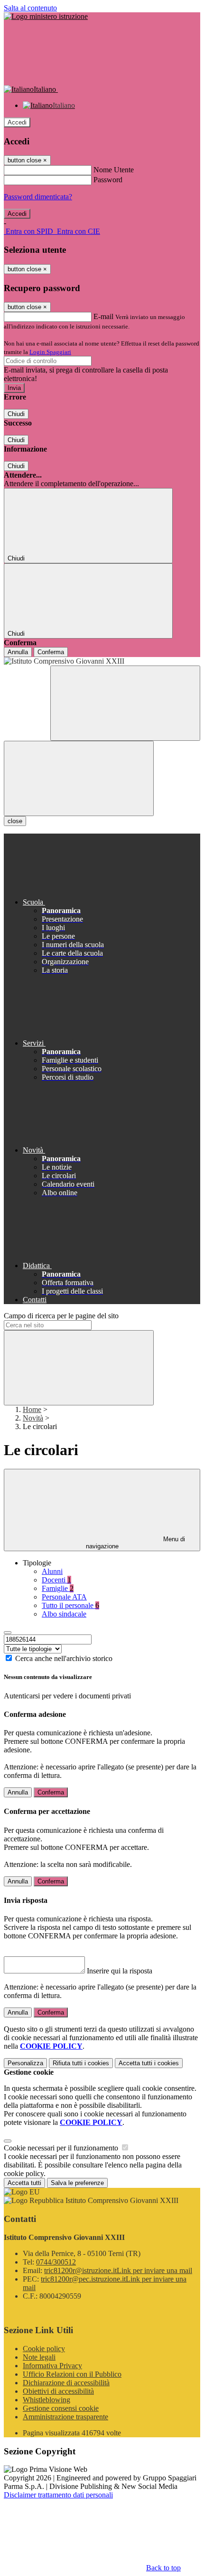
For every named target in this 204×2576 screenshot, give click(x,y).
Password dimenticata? (38, 197)
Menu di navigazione (136, 1543)
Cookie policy (44, 2349)
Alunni (52, 1571)
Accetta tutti (149, 2063)
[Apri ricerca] (125, 703)
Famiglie (58, 1588)
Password (108, 180)
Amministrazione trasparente (65, 2417)
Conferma (51, 652)
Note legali (39, 2357)
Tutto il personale (70, 1605)
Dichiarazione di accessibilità (66, 2383)
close (15, 821)
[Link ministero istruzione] (46, 16)
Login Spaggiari (50, 352)
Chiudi (16, 414)
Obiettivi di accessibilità (58, 2391)
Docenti (56, 1580)
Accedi (17, 122)
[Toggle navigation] (79, 778)
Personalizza (25, 2063)
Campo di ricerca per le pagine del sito (61, 1316)
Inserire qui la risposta (120, 1971)
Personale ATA (64, 1597)
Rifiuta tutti (81, 2063)
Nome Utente (114, 170)
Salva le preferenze (77, 2183)
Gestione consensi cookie (61, 2408)
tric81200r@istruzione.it (118, 2270)
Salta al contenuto (30, 8)
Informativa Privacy (52, 2366)
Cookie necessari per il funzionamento (62, 2148)
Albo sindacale (64, 1614)
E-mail (103, 316)
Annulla (18, 652)
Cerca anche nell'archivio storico (64, 1658)
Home (32, 1409)
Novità (33, 1418)
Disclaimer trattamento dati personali (58, 2495)
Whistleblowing (46, 2400)
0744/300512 (56, 2262)
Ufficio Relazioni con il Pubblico (72, 2374)
